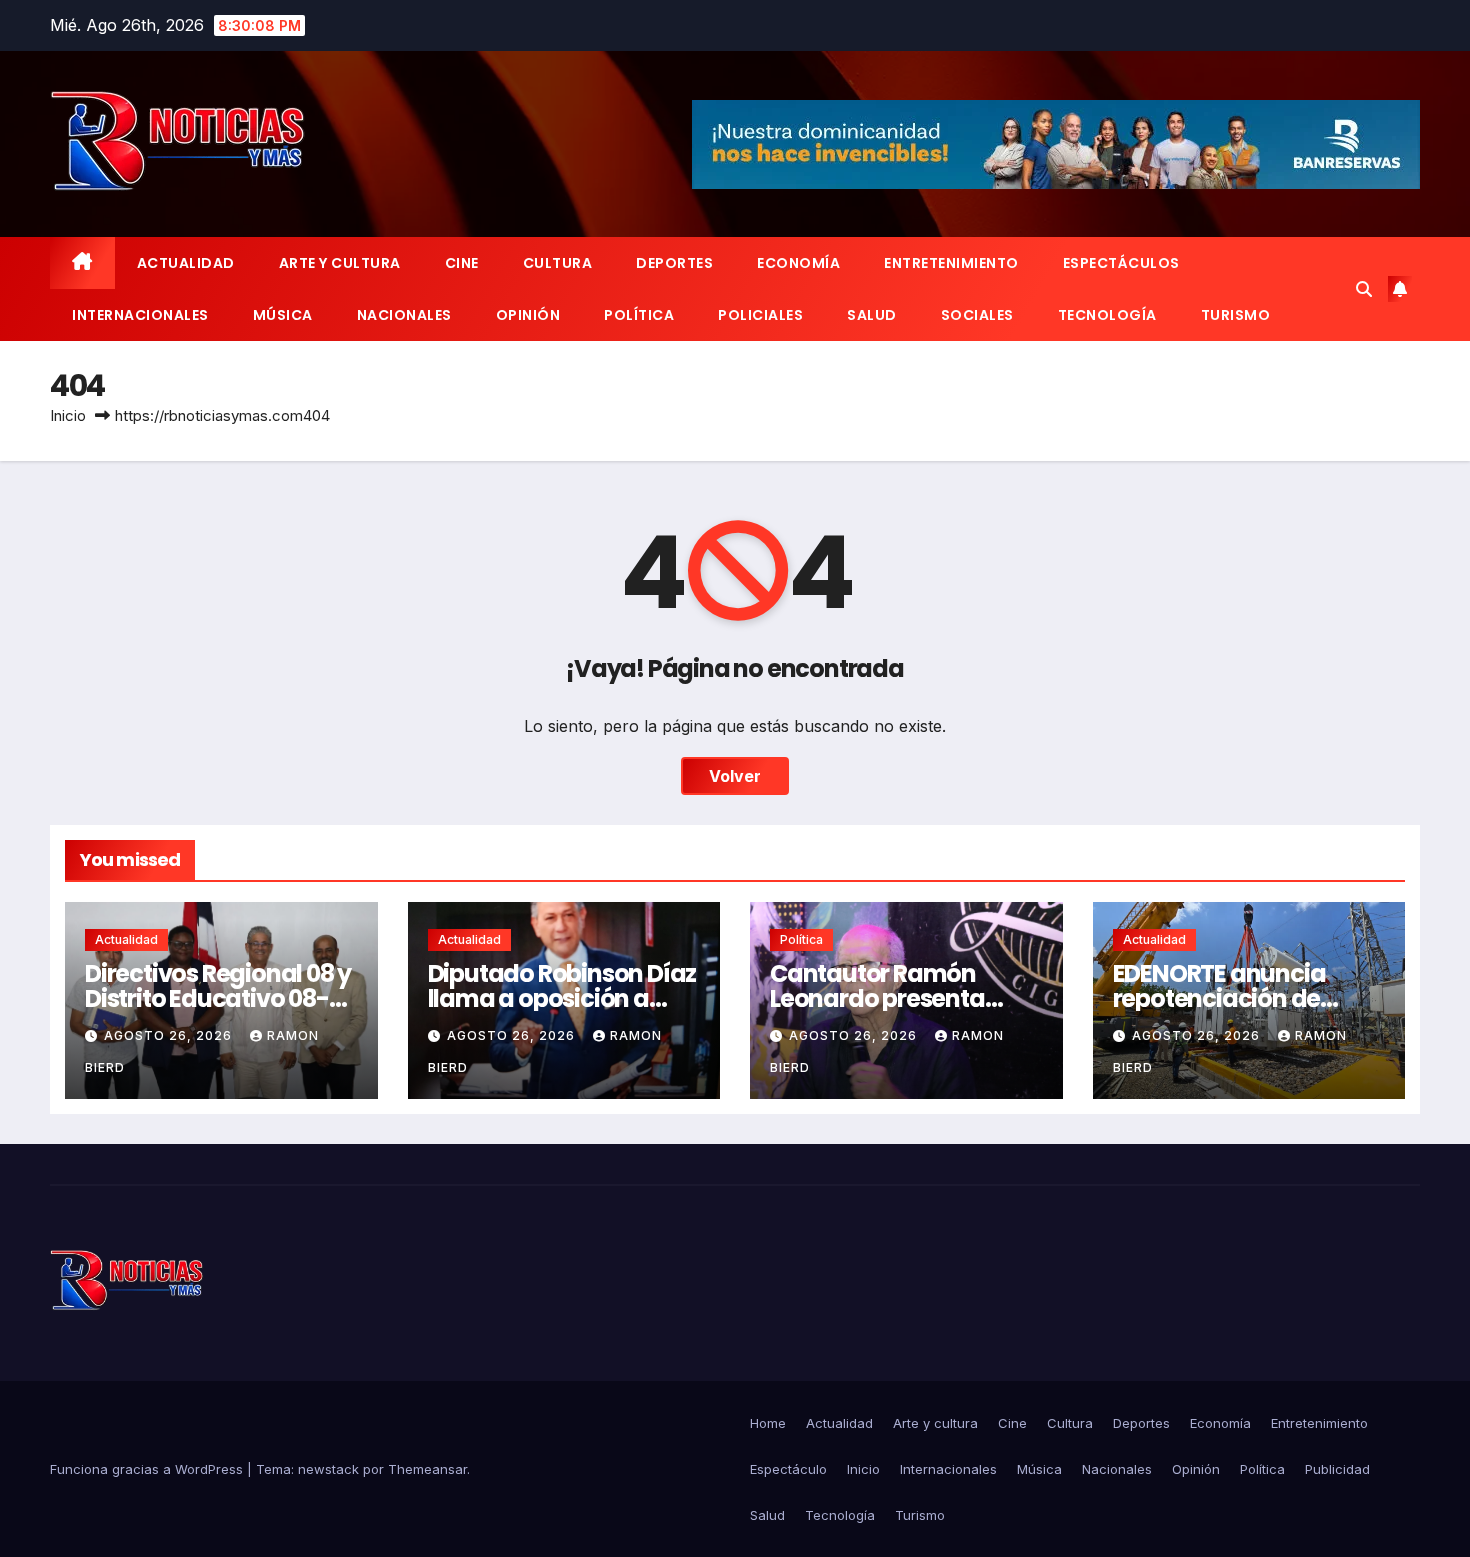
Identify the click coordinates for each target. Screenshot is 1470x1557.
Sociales (977, 315)
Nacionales (404, 315)
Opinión (528, 315)
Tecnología (1107, 315)
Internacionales (140, 315)
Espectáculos (1121, 263)
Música (283, 315)
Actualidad (186, 263)
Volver (735, 776)
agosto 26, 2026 (170, 1035)
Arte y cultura (340, 263)
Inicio (68, 415)
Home (768, 1423)
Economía (798, 263)
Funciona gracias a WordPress (148, 1469)
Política (639, 315)
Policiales (760, 315)
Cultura (558, 263)
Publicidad (1337, 1469)
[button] (1364, 289)
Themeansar (427, 1469)
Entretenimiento (951, 263)
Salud (872, 315)
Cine (462, 263)
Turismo (1236, 315)
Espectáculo (788, 1469)
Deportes (674, 263)
